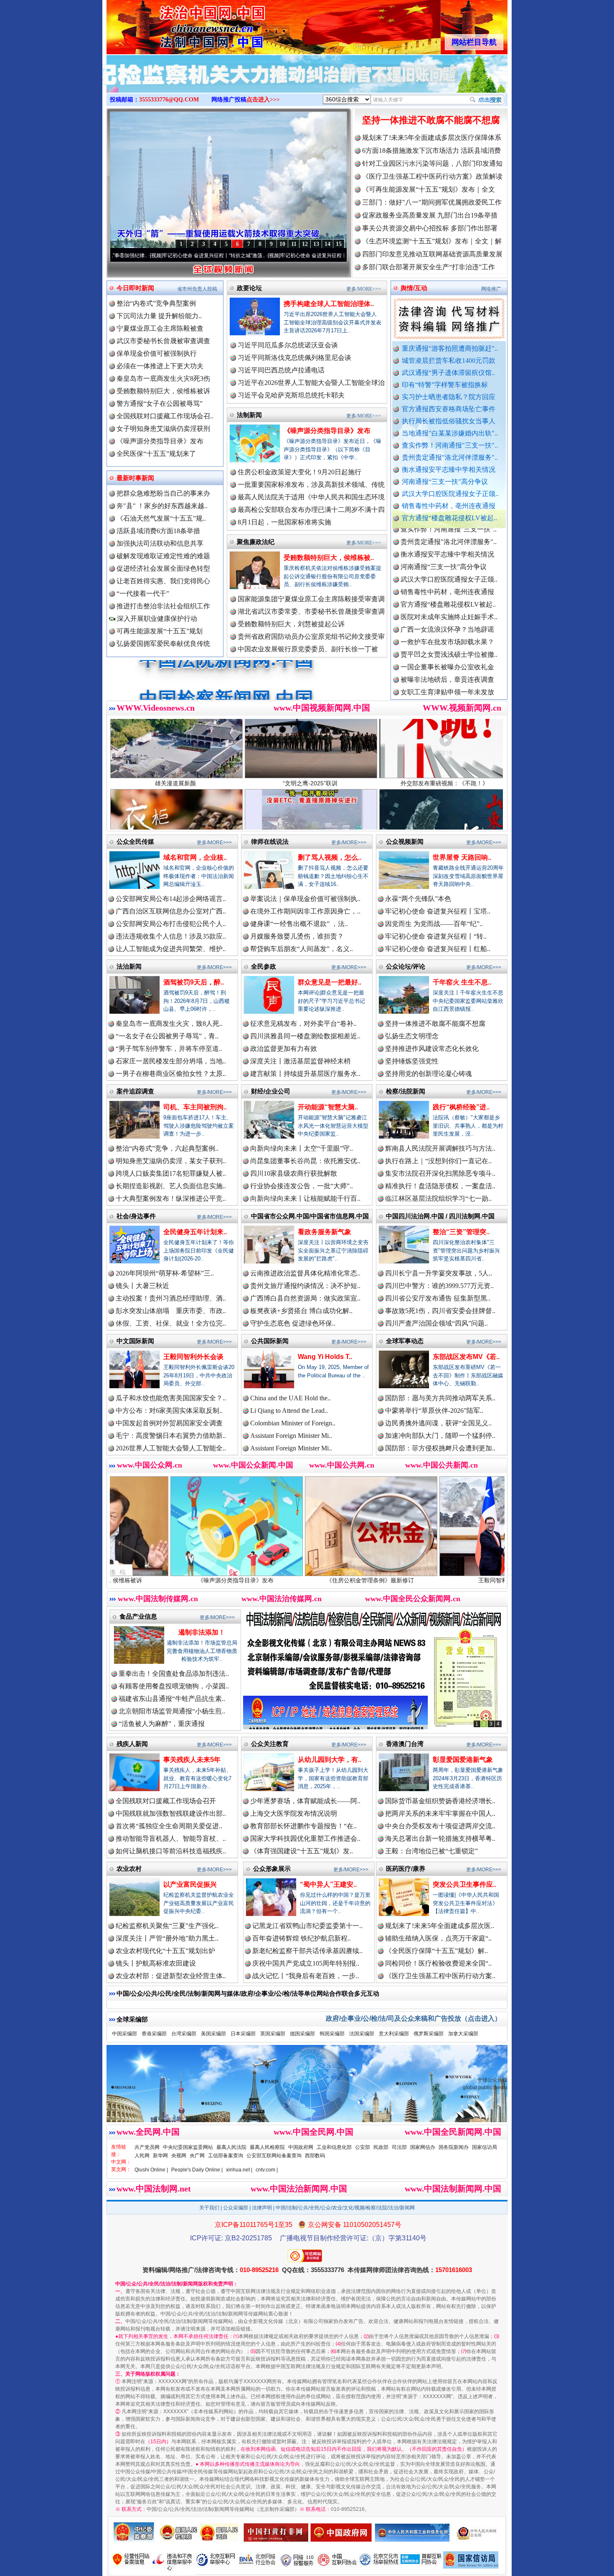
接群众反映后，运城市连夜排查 (447, 629)
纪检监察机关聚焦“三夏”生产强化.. (167, 1926)
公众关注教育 (270, 1744)
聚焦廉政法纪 (256, 542)
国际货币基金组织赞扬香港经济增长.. (440, 1801)
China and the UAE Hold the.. (291, 1398)
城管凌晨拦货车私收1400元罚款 (449, 361)
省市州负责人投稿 (197, 289)
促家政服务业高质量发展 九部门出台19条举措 (430, 215)
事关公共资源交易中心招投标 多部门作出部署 (430, 228)
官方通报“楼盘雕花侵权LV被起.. (449, 518)
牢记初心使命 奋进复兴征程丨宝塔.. (438, 911)
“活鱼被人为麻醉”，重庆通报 (162, 1724)
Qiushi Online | (151, 2170)
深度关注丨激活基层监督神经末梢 (300, 1061)
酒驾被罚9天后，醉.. (194, 982)
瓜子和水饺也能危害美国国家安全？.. (171, 1398)
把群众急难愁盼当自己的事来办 (163, 493)
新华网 (160, 2156)
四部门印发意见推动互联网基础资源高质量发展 (432, 254)
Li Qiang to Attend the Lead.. (289, 1411)
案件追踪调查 (135, 1091)
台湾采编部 (184, 2034)
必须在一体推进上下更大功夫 (160, 366)
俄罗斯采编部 (429, 2034)
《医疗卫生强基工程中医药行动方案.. (440, 1976)
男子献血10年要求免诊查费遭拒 (447, 691)
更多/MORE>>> (364, 289)
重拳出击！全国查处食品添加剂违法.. (174, 1674)
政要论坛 (249, 288)
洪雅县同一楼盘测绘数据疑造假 (447, 641)
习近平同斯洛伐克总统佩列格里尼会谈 (294, 358)
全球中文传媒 (175, 24)
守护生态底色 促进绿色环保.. (293, 1323)
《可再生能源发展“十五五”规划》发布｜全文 (429, 189)
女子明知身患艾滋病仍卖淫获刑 (163, 429)
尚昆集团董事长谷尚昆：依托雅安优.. (305, 1161)
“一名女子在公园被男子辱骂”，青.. (167, 1036)
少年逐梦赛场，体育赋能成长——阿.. (305, 1801)
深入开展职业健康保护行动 (156, 619)
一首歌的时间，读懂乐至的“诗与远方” (327, 256)
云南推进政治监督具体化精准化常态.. (305, 1273)
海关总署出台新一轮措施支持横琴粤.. (440, 1838)
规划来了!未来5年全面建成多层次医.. (440, 1926)
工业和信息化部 (334, 2147)
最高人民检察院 (267, 2147)
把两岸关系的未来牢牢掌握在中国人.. (440, 1813)
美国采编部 (213, 2034)
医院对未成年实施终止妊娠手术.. (449, 541)
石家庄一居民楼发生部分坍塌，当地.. (171, 1061)
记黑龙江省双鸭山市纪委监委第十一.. (307, 1926)
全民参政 (264, 966)
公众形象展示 (272, 1869)
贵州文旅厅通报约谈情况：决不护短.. (305, 1286)
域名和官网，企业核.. (195, 857)
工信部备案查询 (226, 2156)
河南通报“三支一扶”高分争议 (445, 482)
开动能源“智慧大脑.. (328, 1107)
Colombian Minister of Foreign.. (293, 1423)
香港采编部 (154, 2034)
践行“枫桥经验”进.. (461, 1107)
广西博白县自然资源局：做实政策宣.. (305, 1298)
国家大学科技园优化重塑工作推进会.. (305, 1838)
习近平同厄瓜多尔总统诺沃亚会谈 (288, 345)
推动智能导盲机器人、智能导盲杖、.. (171, 1838)
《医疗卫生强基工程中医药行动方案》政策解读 (432, 176)
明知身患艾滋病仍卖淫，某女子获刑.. (171, 1161)
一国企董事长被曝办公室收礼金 (447, 591)
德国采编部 (302, 2034)
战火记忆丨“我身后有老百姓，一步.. (306, 1976)
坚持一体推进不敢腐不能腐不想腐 (431, 120)
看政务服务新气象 (325, 1232)
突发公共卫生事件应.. (464, 1884)
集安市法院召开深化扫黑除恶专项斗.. (440, 1173)
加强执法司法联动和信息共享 (160, 543)
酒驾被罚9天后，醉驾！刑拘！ (487, 1580)
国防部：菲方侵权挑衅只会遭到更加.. (440, 1448)
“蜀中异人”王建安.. (328, 1884)
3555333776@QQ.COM (169, 100)
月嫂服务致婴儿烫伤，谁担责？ (297, 936)
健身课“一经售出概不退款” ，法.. (299, 924)
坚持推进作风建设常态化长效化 (432, 1049)
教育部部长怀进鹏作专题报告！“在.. (303, 1826)
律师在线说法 (270, 841)
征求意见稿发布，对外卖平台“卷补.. (303, 1024)
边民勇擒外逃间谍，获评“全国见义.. (438, 1423)
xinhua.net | (239, 2170)
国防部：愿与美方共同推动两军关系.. (440, 1398)
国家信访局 (485, 2147)
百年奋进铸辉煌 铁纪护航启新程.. (302, 1938)
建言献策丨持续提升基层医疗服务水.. (305, 1074)
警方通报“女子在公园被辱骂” (160, 404)
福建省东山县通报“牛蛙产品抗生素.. (172, 1699)
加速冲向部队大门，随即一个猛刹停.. (440, 1436)
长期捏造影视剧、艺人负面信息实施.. (171, 1186)
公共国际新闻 (270, 1341)
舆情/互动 (414, 288)
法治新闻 (129, 966)
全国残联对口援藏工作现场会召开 (166, 1801)
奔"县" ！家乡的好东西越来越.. (162, 506)
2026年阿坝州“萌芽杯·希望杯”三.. (165, 1273)
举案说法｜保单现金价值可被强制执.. (305, 899)
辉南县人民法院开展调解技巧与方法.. (440, 1148)
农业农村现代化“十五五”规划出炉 (165, 1951)
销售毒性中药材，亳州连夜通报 (449, 506)
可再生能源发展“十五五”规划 (160, 631)
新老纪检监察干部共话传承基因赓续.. (307, 1951)
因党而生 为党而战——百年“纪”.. (434, 924)
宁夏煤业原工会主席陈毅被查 (160, 328)
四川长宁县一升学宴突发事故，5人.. (439, 1273)
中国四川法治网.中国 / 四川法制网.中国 (440, 1216)
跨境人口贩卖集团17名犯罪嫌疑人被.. (171, 1173)
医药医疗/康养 (406, 1869)
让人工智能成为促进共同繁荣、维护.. (171, 949)
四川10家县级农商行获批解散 (294, 1173)
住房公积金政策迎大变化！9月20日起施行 (299, 472)
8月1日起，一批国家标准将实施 (284, 522)
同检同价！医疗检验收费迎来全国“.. (438, 1963)
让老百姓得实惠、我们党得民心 (163, 581)
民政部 (381, 2147)
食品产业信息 (138, 1616)
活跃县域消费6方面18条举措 (158, 531)
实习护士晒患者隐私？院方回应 (449, 397)
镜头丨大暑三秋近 (142, 1286)
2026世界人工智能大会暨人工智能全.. (171, 1448)
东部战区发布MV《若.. (466, 1357)
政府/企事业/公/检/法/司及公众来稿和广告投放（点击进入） (414, 2018)
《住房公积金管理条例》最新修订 (218, 1580)
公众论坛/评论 (406, 966)
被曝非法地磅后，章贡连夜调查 (447, 604)
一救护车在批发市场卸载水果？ (447, 566)
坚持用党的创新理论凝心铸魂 (429, 1074)
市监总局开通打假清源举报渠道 (447, 679)
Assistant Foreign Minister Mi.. (291, 1436)
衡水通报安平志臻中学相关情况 (449, 469)
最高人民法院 (231, 2147)
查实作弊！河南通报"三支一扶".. (450, 445)
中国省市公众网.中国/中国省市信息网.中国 (310, 1216)
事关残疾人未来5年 (192, 1760)
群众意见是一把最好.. (330, 982)
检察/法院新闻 (406, 1091)
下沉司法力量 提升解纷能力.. (159, 316)
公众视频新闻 (405, 841)
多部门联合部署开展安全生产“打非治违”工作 (429, 267)
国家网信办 (423, 2147)
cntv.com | (267, 2170)
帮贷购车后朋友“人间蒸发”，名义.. (302, 949)
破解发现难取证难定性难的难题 (163, 556)
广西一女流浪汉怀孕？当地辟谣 (447, 553)
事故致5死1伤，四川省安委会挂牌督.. (440, 1311)
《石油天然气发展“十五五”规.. (161, 518)
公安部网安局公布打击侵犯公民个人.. (171, 924)
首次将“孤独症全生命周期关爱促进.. (169, 1826)
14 (327, 244)
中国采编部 (124, 2034)
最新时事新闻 (135, 478)
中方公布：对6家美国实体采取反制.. (169, 1411)
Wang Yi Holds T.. (325, 1357)
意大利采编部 (394, 2034)
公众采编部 (236, 2208)
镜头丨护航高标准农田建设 (156, 1963)
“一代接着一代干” (143, 593)
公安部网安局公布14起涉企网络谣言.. (171, 899)
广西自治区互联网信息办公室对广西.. (171, 911)
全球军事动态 (405, 1341)
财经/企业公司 (271, 1091)
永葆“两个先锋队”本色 (418, 899)
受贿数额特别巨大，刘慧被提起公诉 (291, 624)
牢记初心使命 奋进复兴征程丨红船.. (438, 949)
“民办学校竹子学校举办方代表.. (447, 654)
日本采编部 (243, 2034)
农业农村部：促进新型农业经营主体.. (171, 1976)
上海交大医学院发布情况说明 (294, 1813)
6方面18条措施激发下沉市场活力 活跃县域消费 (431, 151)
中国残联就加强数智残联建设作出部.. (171, 1813)
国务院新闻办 (454, 2147)
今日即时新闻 (135, 288)
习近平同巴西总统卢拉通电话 (281, 370)
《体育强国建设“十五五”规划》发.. (302, 1851)
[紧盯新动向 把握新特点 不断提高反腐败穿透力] (307, 83)
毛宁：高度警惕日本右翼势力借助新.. (171, 1436)
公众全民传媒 (135, 841)
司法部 (399, 2147)
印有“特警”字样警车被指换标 (445, 385)
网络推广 (491, 289)
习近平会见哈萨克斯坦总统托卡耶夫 (291, 395)
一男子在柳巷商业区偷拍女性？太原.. (171, 1074)
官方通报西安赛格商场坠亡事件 (449, 409)
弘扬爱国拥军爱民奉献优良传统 (163, 644)
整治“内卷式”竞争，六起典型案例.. (167, 1148)
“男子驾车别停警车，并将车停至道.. (169, 1049)
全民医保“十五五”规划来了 (156, 454)
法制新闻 (249, 415)
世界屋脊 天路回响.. (462, 857)
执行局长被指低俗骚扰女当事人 (449, 421)
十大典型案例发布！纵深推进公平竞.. (171, 1198)
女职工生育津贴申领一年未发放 (447, 616)
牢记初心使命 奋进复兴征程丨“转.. (436, 936)
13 (316, 244)
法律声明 (262, 2208)
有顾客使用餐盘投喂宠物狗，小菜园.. (174, 1686)
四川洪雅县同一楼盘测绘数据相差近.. (305, 1036)
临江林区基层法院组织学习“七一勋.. (438, 1198)
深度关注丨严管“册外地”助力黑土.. (167, 1938)
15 (339, 244)
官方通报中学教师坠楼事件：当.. (449, 666)
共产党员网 (147, 2147)
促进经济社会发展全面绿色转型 (163, 568)
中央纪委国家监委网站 (188, 2147)
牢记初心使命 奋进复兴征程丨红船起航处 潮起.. (217, 256)
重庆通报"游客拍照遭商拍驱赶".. (450, 348)
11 (294, 244)
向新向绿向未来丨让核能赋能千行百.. (305, 1198)
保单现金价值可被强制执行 (157, 353)
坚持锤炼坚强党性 (412, 1061)
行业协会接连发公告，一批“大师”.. (302, 1186)
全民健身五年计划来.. (195, 1232)
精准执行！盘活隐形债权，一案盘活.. (440, 1186)
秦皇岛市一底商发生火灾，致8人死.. (169, 1024)
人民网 (142, 2156)
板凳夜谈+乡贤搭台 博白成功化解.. (301, 1311)
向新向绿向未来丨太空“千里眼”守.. (302, 1148)
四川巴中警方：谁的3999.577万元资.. (439, 1286)
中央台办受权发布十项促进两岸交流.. (440, 1826)
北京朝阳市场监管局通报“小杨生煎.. (172, 1711)
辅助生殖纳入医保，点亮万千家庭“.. (438, 1938)
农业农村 (129, 1869)
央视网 (179, 2156)
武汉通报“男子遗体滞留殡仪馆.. (448, 373)
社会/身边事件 (136, 1216)
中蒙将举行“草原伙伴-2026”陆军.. (434, 1411)
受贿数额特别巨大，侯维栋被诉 (163, 391)
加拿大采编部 (463, 2034)
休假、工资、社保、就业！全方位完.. (171, 1323)
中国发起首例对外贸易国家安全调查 (169, 1423)
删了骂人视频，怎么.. (330, 857)
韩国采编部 (332, 2034)
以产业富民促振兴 (190, 1884)
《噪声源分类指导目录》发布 (160, 441)
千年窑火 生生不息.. (462, 982)
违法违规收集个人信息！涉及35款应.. (171, 936)
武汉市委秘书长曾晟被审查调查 (163, 341)
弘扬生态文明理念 (412, 1036)
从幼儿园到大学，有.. (330, 1760)
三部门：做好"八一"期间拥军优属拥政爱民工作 (432, 202)
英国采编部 (273, 2034)
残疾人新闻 (132, 1744)
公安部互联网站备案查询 (274, 2156)
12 (305, 244)
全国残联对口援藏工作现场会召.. (165, 416)
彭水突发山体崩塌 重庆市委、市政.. (171, 1311)
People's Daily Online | (197, 2170)
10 (282, 244)
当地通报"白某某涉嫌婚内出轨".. (450, 433)
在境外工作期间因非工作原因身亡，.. (305, 911)
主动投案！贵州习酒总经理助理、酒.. (171, 1298)
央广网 (197, 2156)
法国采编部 (362, 2034)
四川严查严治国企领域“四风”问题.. (436, 1323)
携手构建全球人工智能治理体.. (329, 304)
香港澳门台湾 (405, 1744)
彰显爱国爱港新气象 (463, 1760)
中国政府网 (301, 2147)
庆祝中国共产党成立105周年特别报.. (306, 1963)
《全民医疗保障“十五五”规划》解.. (436, 1951)
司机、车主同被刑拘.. (195, 1107)
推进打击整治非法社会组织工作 (163, 606)
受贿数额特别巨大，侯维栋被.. (329, 558)
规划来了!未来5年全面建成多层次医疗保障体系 (432, 138)
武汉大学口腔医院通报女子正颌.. (450, 494)
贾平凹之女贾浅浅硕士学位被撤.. (449, 578)
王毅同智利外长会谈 (193, 1357)
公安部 (363, 2147)
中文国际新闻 (135, 1341)
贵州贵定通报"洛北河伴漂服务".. (450, 457)
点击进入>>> (263, 100)
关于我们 (209, 2208)
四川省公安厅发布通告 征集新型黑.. (438, 1298)
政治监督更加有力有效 (284, 1049)
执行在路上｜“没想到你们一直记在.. (438, 1161)
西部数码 (315, 2156)
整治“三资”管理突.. (461, 1232)
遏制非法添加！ (202, 1632)
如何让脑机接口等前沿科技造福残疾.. (171, 1851)
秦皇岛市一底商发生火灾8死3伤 (163, 378)
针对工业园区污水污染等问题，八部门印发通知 (432, 163)
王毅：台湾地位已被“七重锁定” (431, 1851)
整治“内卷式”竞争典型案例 (156, 303)
